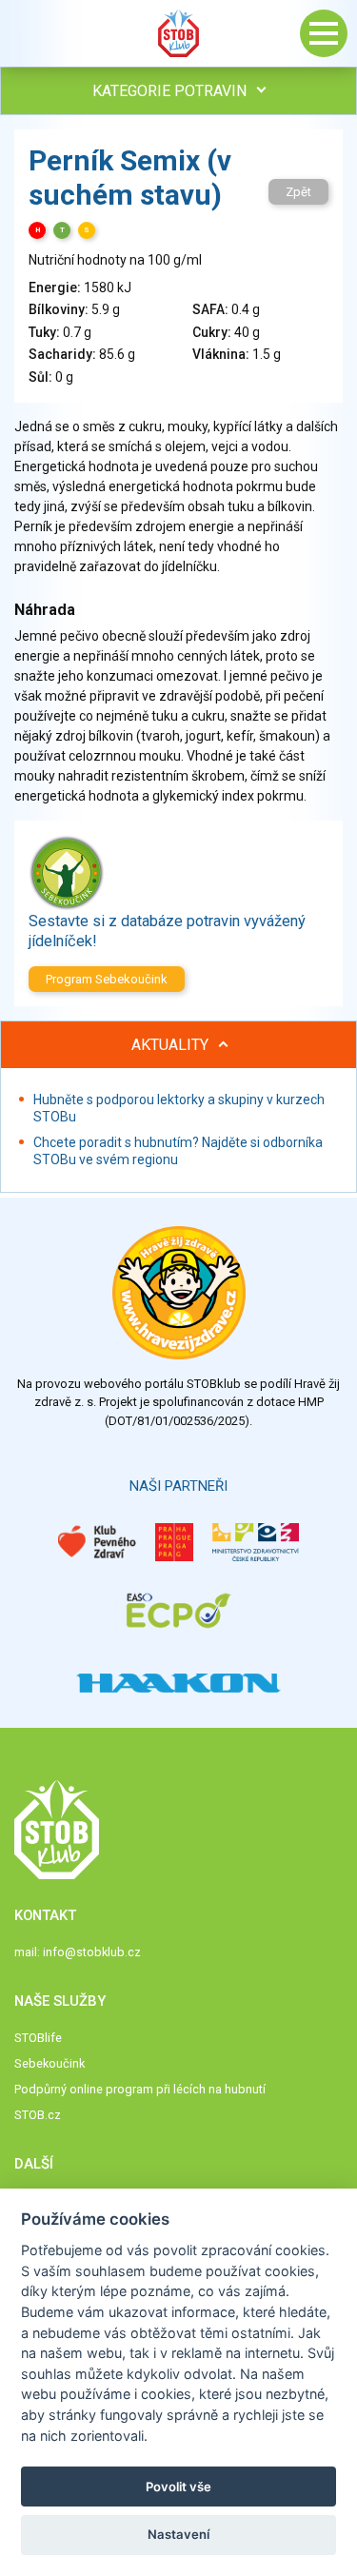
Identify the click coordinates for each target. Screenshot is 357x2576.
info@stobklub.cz (92, 1952)
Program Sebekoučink (107, 979)
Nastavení (178, 2534)
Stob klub (179, 33)
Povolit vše (178, 2487)
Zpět (298, 192)
